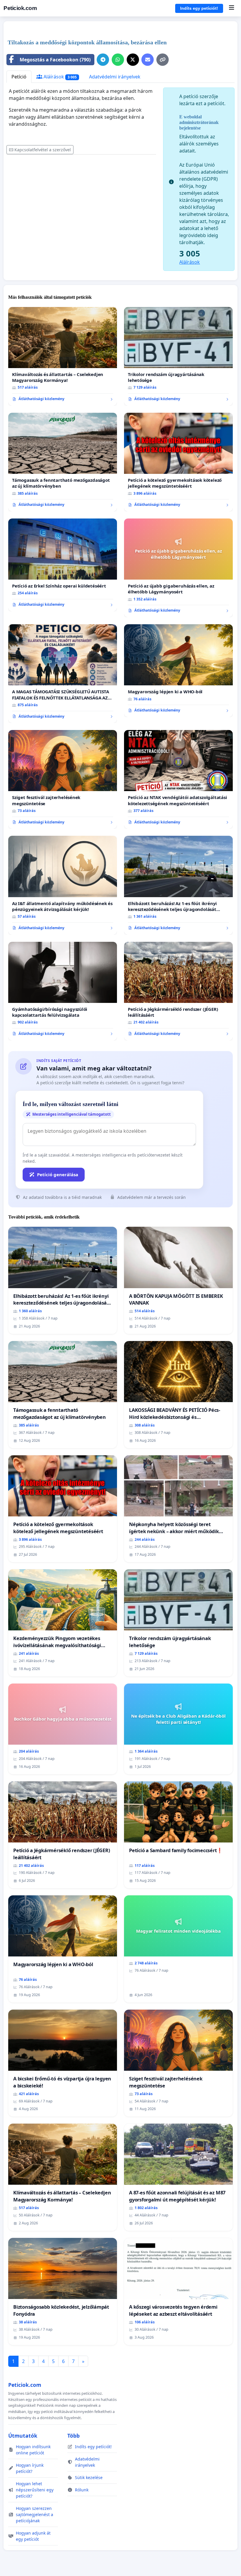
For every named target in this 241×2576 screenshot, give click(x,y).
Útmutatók (23, 2436)
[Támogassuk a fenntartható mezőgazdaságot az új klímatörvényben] (63, 462)
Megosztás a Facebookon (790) (55, 60)
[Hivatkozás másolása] (163, 60)
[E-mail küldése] (148, 60)
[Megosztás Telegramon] (103, 60)
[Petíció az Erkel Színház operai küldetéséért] (63, 565)
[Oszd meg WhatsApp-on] (118, 60)
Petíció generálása (58, 1174)
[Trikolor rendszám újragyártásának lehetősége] (178, 356)
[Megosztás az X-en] (133, 60)
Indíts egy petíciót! (199, 8)
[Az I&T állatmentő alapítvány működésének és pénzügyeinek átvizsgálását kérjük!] (63, 885)
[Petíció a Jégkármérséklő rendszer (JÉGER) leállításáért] (178, 991)
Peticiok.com (20, 8)
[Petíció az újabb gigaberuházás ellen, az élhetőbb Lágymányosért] (178, 568)
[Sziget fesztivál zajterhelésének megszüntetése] (63, 779)
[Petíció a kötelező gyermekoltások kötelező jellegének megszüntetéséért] (178, 462)
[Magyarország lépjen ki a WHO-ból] (178, 671)
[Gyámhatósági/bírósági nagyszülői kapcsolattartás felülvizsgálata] (63, 991)
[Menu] (231, 8)
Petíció (19, 77)
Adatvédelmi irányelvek (115, 77)
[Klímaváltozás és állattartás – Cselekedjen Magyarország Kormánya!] (63, 356)
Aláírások (60, 77)
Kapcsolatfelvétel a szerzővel (43, 150)
